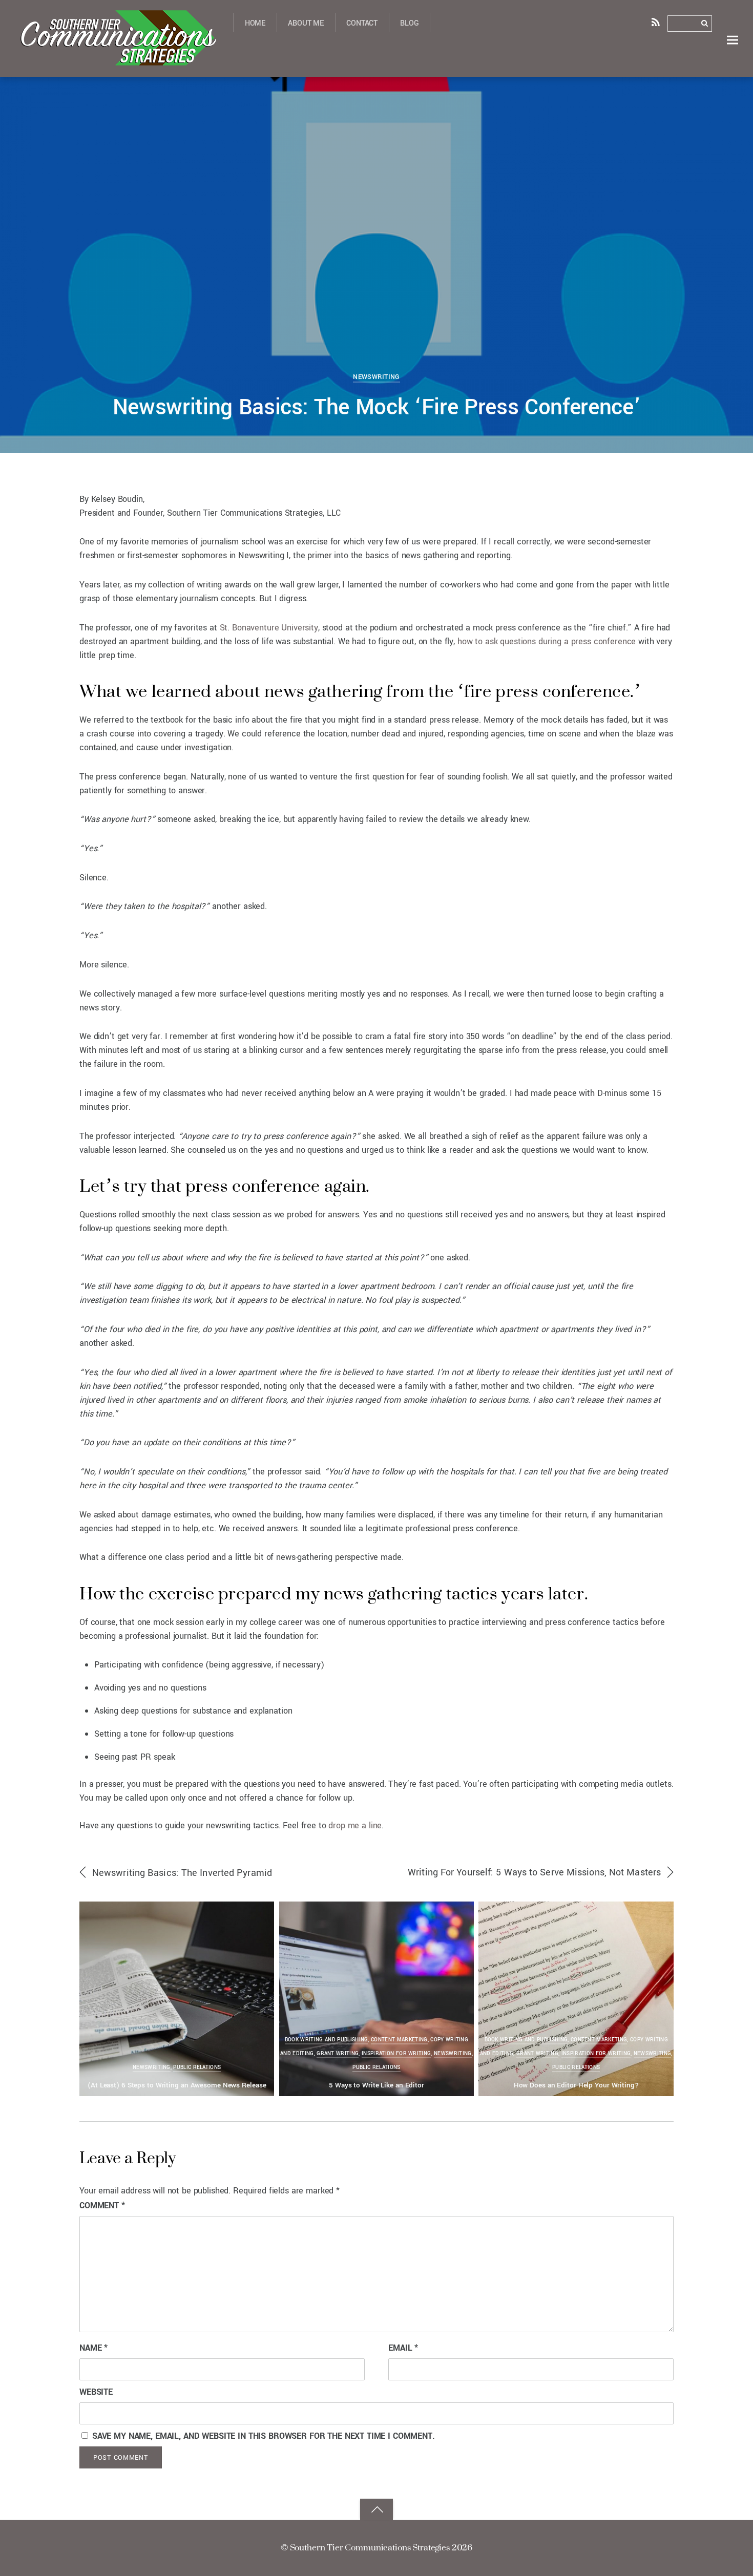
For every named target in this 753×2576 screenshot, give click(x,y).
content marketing (399, 2040)
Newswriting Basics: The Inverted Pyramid (182, 1873)
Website (96, 2392)
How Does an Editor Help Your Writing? (576, 2085)
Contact (362, 23)
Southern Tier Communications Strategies (370, 2547)
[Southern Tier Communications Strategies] (117, 59)
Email (403, 2348)
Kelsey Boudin (61, 94)
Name (93, 2348)
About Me (306, 23)
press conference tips (612, 91)
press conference (542, 91)
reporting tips (676, 91)
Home (255, 23)
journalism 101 (295, 91)
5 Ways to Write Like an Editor (376, 2085)
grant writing (338, 2054)
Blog (409, 23)
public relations (197, 2067)
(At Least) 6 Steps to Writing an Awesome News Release (177, 2085)
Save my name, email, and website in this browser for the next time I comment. (264, 2436)
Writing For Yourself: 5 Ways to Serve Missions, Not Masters (534, 1872)
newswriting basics (477, 91)
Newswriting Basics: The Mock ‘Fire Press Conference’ (377, 407)
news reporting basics (361, 91)
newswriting (422, 91)
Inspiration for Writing (396, 2054)
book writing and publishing (327, 2040)
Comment (102, 2205)
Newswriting (376, 377)
